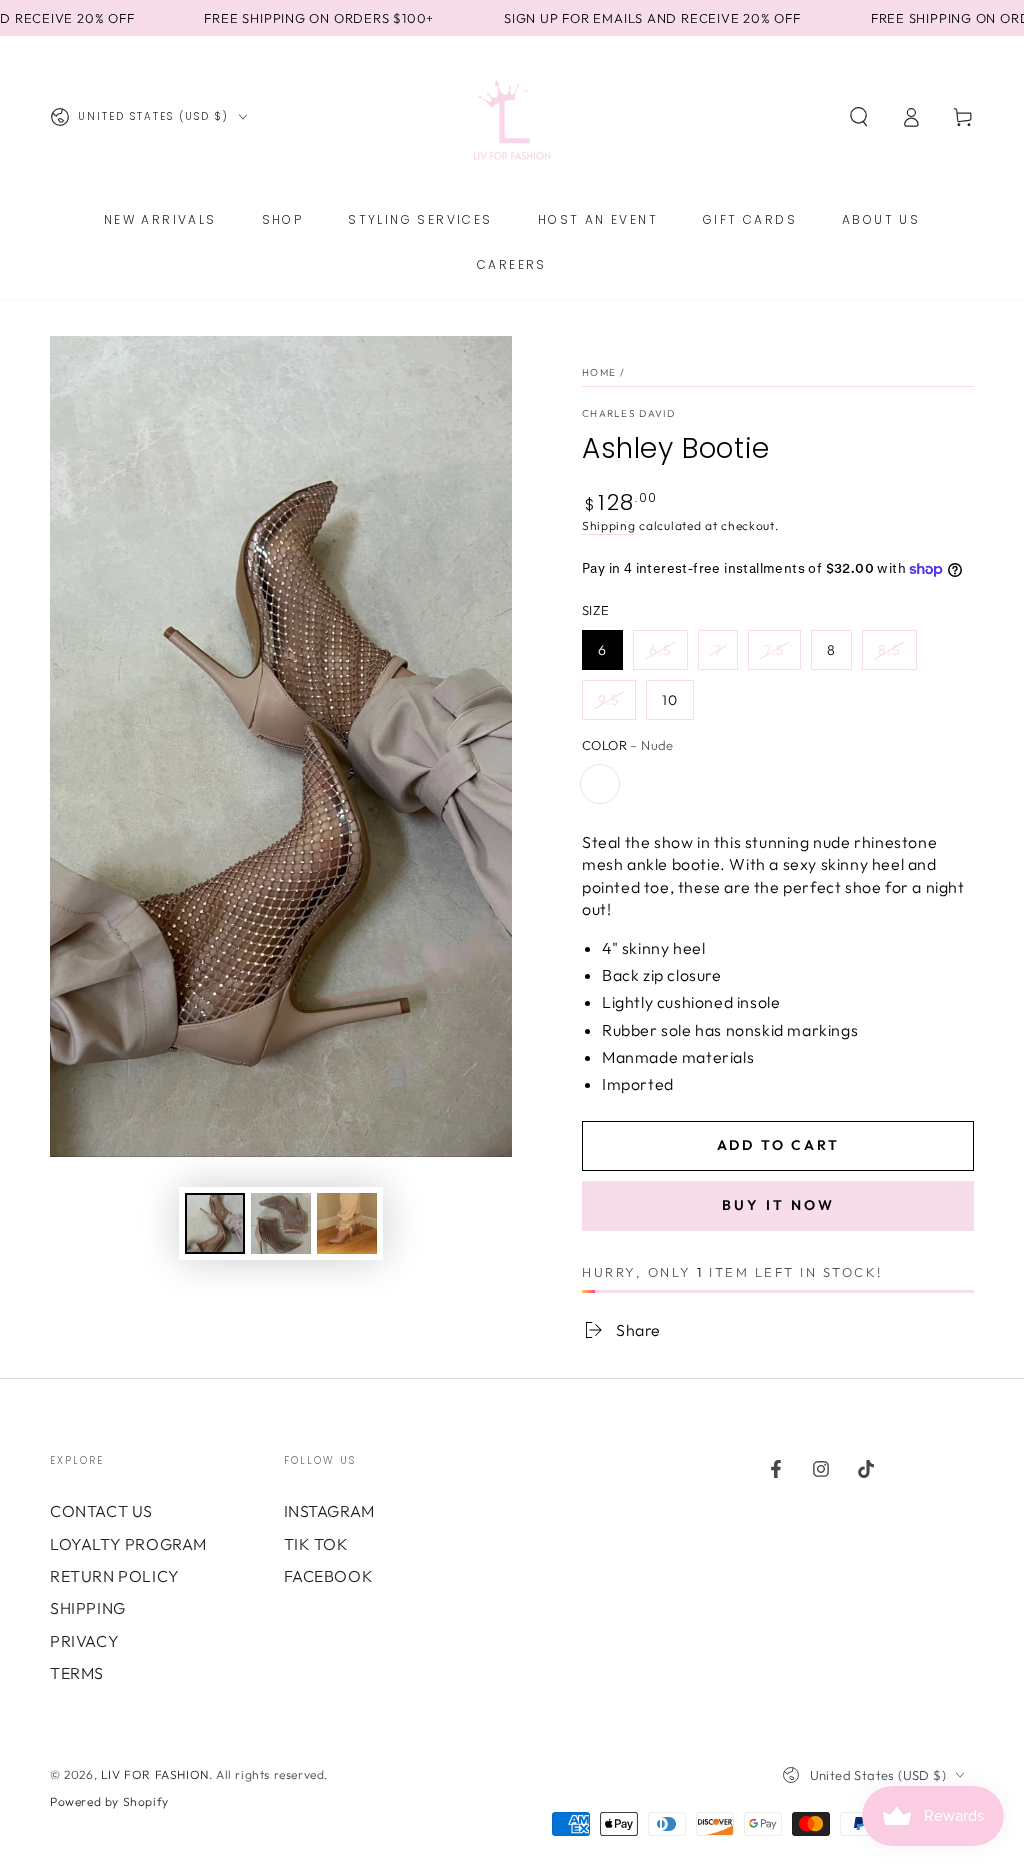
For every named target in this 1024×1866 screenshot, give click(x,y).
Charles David (628, 413)
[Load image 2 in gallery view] (281, 1223)
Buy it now (778, 1205)
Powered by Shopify (109, 1801)
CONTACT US (101, 1511)
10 (670, 700)
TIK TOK (316, 1544)
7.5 (774, 650)
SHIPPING (88, 1608)
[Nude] (600, 784)
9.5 (609, 700)
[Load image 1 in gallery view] (215, 1223)
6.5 (660, 650)
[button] (859, 117)
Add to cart (778, 1145)
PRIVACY (84, 1641)
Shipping (609, 525)
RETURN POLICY (115, 1576)
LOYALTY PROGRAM (128, 1544)
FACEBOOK (329, 1576)
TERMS (77, 1673)
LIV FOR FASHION (155, 1774)
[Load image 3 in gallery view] (347, 1223)
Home (599, 372)
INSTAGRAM (329, 1511)
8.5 (889, 650)
